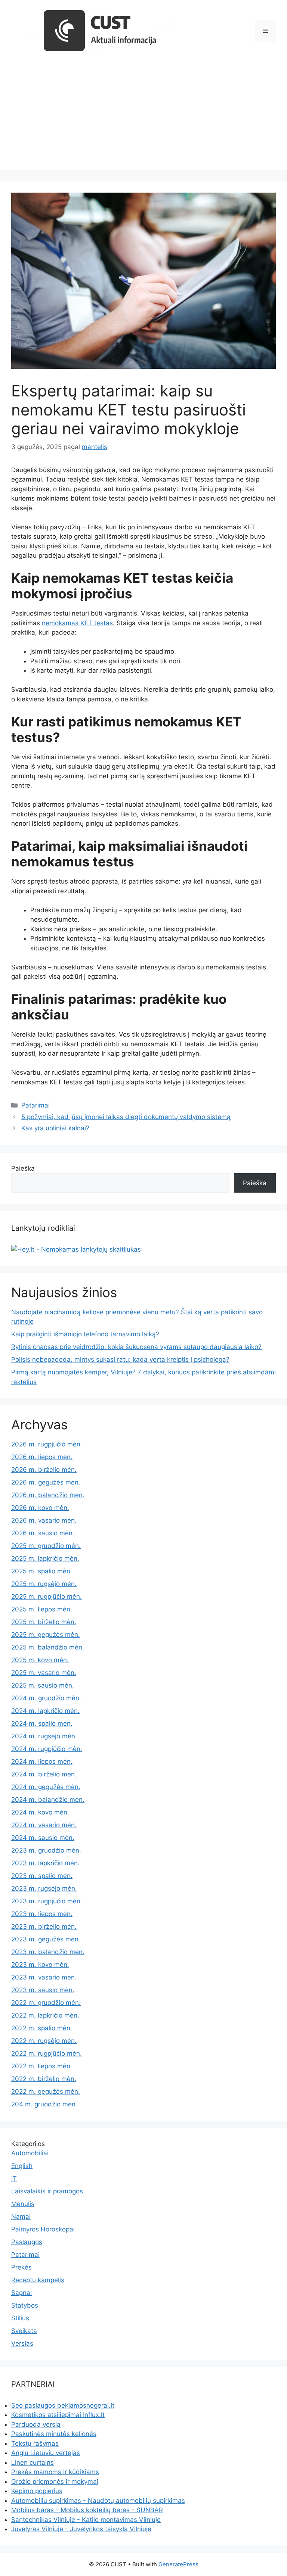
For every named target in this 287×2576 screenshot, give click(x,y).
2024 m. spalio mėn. (42, 1723)
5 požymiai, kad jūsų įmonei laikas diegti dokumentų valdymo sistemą (126, 1117)
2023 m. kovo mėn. (40, 1965)
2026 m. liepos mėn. (42, 1457)
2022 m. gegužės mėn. (46, 2091)
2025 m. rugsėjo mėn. (44, 1584)
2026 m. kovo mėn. (40, 1508)
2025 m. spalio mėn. (42, 1571)
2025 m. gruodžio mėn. (46, 1546)
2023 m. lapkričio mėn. (45, 1863)
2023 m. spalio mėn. (42, 1876)
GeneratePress (178, 2564)
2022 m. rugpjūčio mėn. (47, 2053)
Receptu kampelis (38, 2280)
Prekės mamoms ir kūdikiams (55, 2472)
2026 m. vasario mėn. (44, 1520)
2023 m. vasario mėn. (44, 1977)
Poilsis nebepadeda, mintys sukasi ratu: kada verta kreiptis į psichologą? (120, 1359)
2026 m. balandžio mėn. (48, 1495)
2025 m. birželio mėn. (44, 1622)
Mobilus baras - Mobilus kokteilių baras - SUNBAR (87, 2510)
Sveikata (24, 2331)
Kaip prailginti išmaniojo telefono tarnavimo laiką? (85, 1334)
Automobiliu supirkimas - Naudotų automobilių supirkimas (98, 2501)
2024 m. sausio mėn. (43, 1838)
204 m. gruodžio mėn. (44, 2104)
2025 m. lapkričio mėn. (45, 1558)
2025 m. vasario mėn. (44, 1673)
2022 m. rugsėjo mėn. (44, 2041)
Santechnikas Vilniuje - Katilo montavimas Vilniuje (86, 2520)
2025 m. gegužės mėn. (46, 1635)
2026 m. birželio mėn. (44, 1470)
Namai (21, 2217)
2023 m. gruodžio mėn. (46, 1850)
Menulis (23, 2204)
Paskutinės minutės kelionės (54, 2434)
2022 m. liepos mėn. (42, 2066)
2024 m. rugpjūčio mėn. (47, 1749)
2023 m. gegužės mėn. (46, 1939)
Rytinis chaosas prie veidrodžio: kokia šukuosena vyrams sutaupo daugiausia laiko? (136, 1347)
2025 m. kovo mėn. (40, 1660)
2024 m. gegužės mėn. (46, 1787)
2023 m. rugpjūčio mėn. (47, 1901)
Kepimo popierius (37, 2491)
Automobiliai (30, 2153)
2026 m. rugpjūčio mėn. (47, 1444)
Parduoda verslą (36, 2424)
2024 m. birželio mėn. (44, 1774)
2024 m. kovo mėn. (40, 1812)
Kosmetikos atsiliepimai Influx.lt (58, 2415)
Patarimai (36, 1105)
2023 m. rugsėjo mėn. (44, 1888)
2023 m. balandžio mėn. (48, 1952)
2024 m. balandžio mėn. (48, 1800)
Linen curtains (33, 2463)
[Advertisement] (143, 118)
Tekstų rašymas (35, 2443)
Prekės (21, 2267)
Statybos (25, 2305)
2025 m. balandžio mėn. (48, 1647)
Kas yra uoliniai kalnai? (55, 1128)
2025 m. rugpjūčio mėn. (47, 1597)
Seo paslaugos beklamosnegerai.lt (63, 2405)
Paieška (23, 1168)
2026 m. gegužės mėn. (46, 1482)
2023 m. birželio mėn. (44, 1926)
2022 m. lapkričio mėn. (45, 2015)
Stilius (20, 2318)
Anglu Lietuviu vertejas (46, 2453)
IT (14, 2178)
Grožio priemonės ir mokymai (55, 2482)
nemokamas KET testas (77, 623)
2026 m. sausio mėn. (43, 1533)
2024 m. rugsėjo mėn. (44, 1736)
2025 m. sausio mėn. (43, 1685)
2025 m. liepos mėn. (42, 1609)
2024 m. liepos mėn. (42, 1762)
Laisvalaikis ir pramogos (47, 2191)
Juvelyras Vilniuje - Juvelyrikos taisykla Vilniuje (81, 2529)
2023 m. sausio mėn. (43, 1990)
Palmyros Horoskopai (43, 2229)
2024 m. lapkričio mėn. (45, 1711)
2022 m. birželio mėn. (44, 2079)
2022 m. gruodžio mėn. (46, 2003)
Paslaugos (27, 2242)
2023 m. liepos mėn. (42, 1914)
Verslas (22, 2343)
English (22, 2166)
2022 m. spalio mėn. (42, 2028)
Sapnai (21, 2293)
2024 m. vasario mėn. (44, 1825)
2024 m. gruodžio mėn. (46, 1698)
